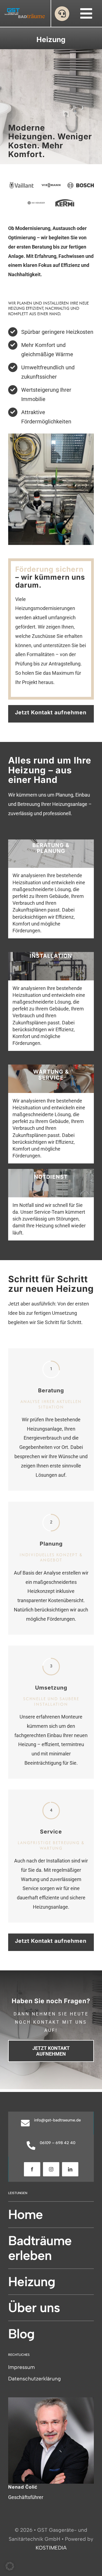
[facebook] (32, 2169)
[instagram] (51, 2169)
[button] (10, 2566)
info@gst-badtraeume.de (57, 2120)
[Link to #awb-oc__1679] (62, 14)
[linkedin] (70, 2169)
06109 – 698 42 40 (58, 2143)
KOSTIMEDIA (51, 2548)
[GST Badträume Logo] (25, 10)
